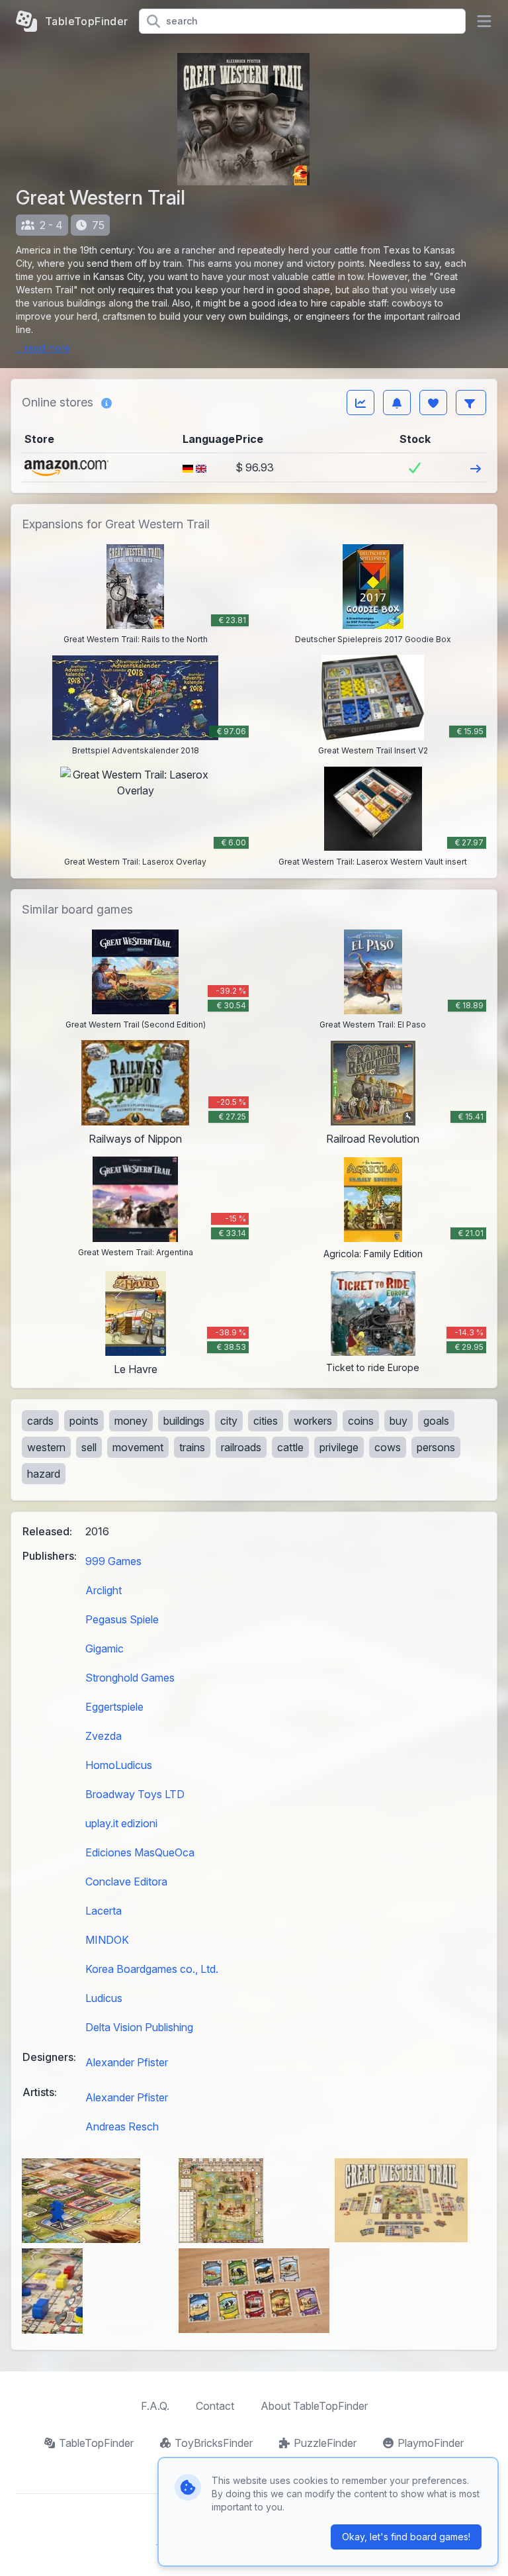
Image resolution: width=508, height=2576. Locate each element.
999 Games (113, 1561)
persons (436, 1447)
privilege (339, 1447)
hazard (44, 1474)
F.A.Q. (155, 2406)
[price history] (360, 403)
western (46, 1447)
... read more (43, 348)
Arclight (104, 1590)
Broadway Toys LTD (135, 1794)
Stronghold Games (130, 1678)
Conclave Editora (126, 1882)
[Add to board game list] (433, 403)
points (84, 1421)
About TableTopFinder (314, 2406)
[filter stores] (471, 403)
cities (266, 1421)
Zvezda (104, 1736)
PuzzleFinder (325, 2443)
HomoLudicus (119, 1765)
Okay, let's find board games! (406, 2537)
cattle (290, 1447)
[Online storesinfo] (106, 403)
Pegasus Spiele (122, 1619)
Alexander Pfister (127, 2062)
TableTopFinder (96, 2443)
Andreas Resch (122, 2126)
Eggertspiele (114, 1707)
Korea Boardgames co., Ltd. (152, 1969)
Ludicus (104, 1998)
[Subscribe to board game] (397, 403)
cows (388, 1447)
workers (313, 1421)
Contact (215, 2406)
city (229, 1421)
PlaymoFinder (431, 2443)
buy (399, 1421)
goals (436, 1421)
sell (89, 1447)
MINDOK (107, 1940)
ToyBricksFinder (214, 2443)
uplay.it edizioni (121, 1823)
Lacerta (104, 1911)
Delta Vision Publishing (139, 2027)
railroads (241, 1447)
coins (361, 1421)
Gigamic (105, 1648)
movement (138, 1447)
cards (40, 1421)
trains (192, 1447)
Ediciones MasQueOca (140, 1852)
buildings (184, 1421)
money (131, 1421)
